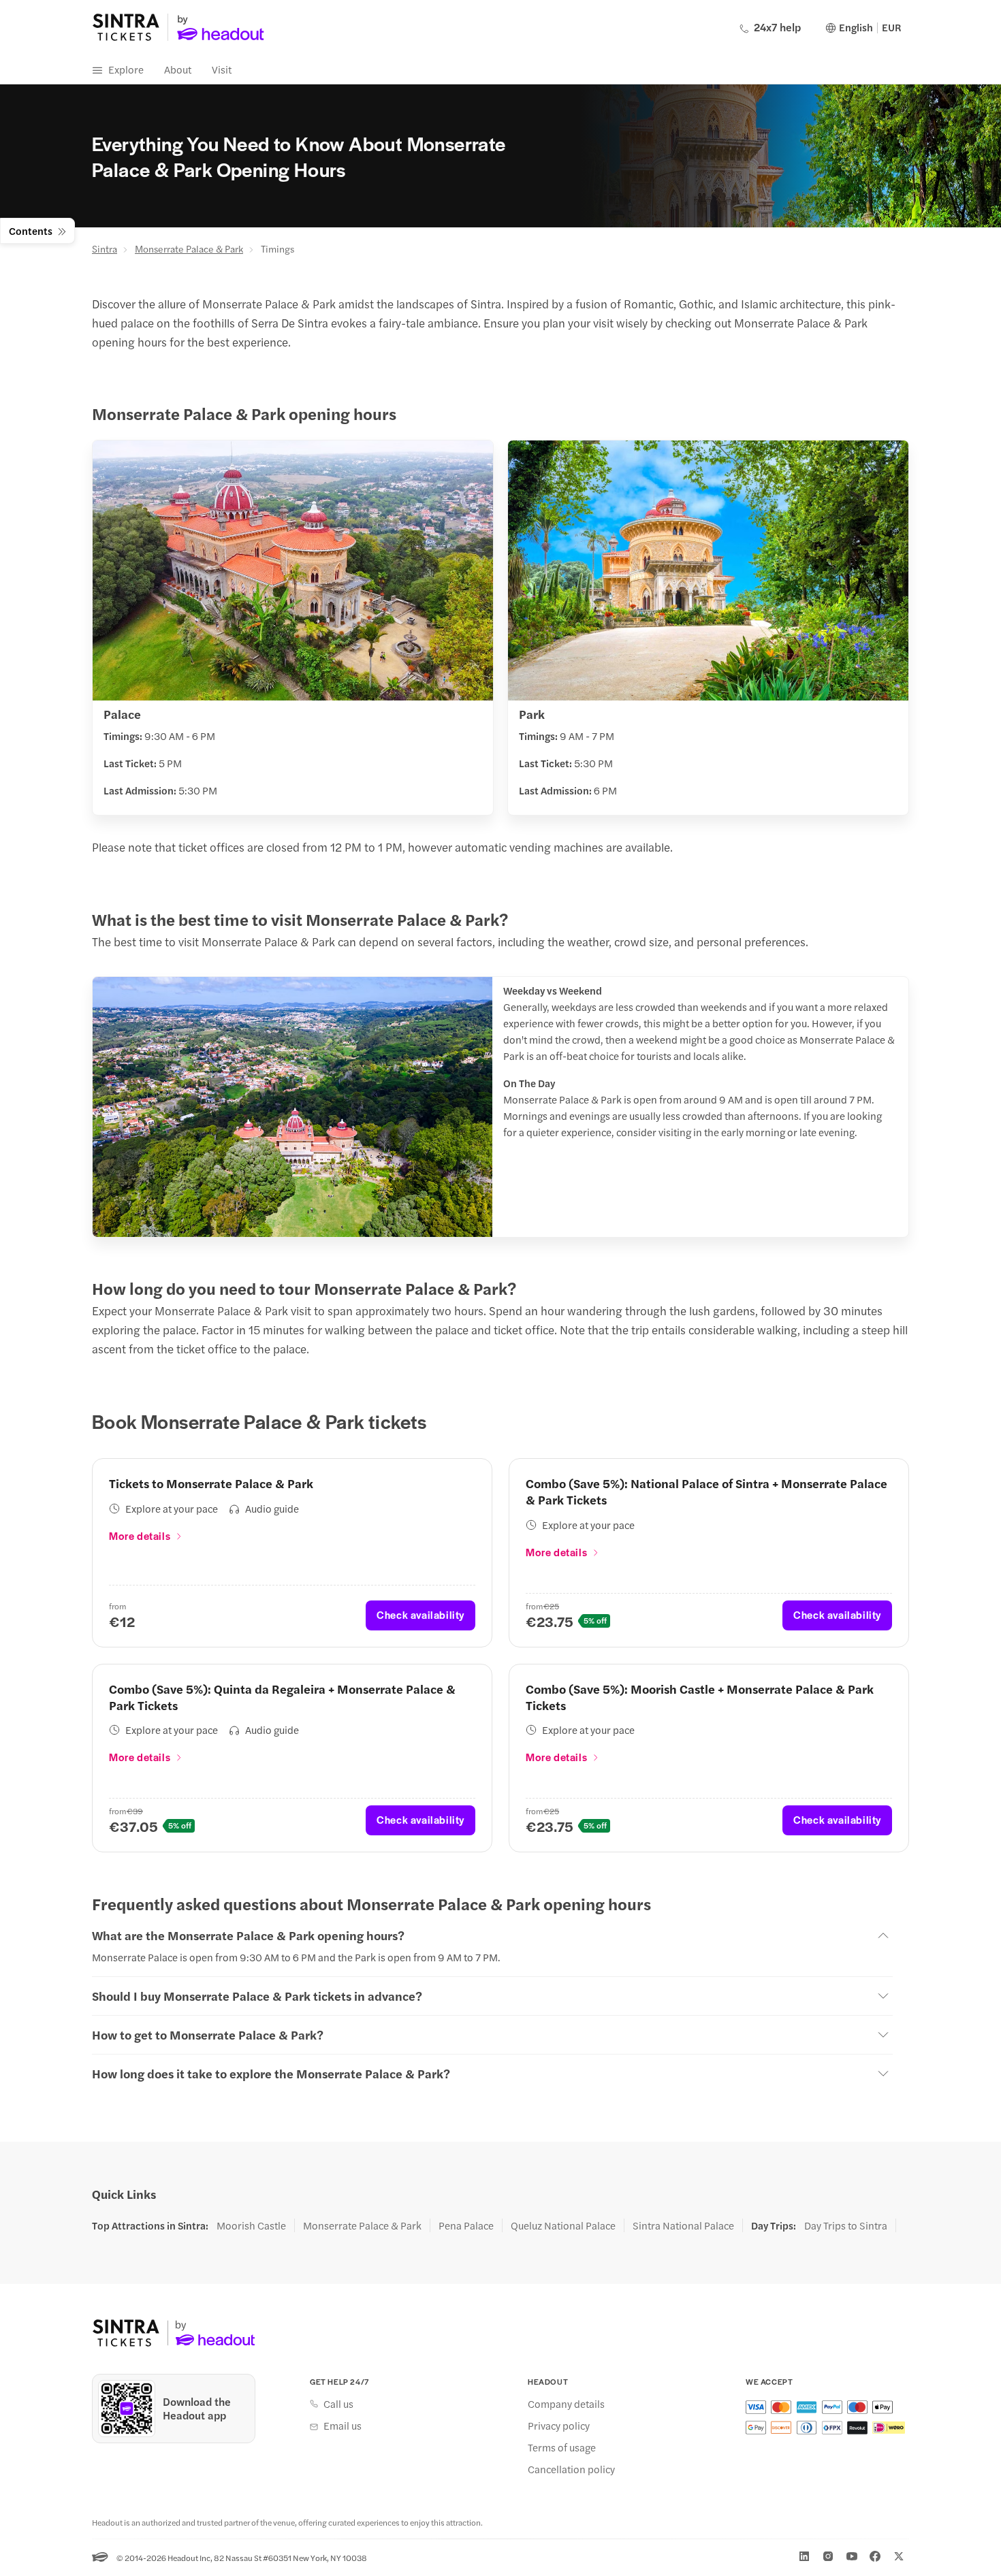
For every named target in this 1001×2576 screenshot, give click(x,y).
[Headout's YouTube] (852, 2556)
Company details (566, 2404)
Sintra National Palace (683, 2225)
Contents (31, 230)
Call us (338, 2404)
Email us (343, 2426)
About (178, 69)
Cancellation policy (571, 2469)
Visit (222, 69)
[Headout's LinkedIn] (804, 2556)
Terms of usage (562, 2447)
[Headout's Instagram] (828, 2556)
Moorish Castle (251, 2225)
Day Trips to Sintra (846, 2225)
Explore (126, 69)
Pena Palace (466, 2225)
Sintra (105, 248)
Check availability (420, 1614)
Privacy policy (559, 2426)
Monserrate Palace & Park (189, 248)
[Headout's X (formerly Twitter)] (899, 2556)
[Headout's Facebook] (875, 2556)
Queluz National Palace (563, 2225)
